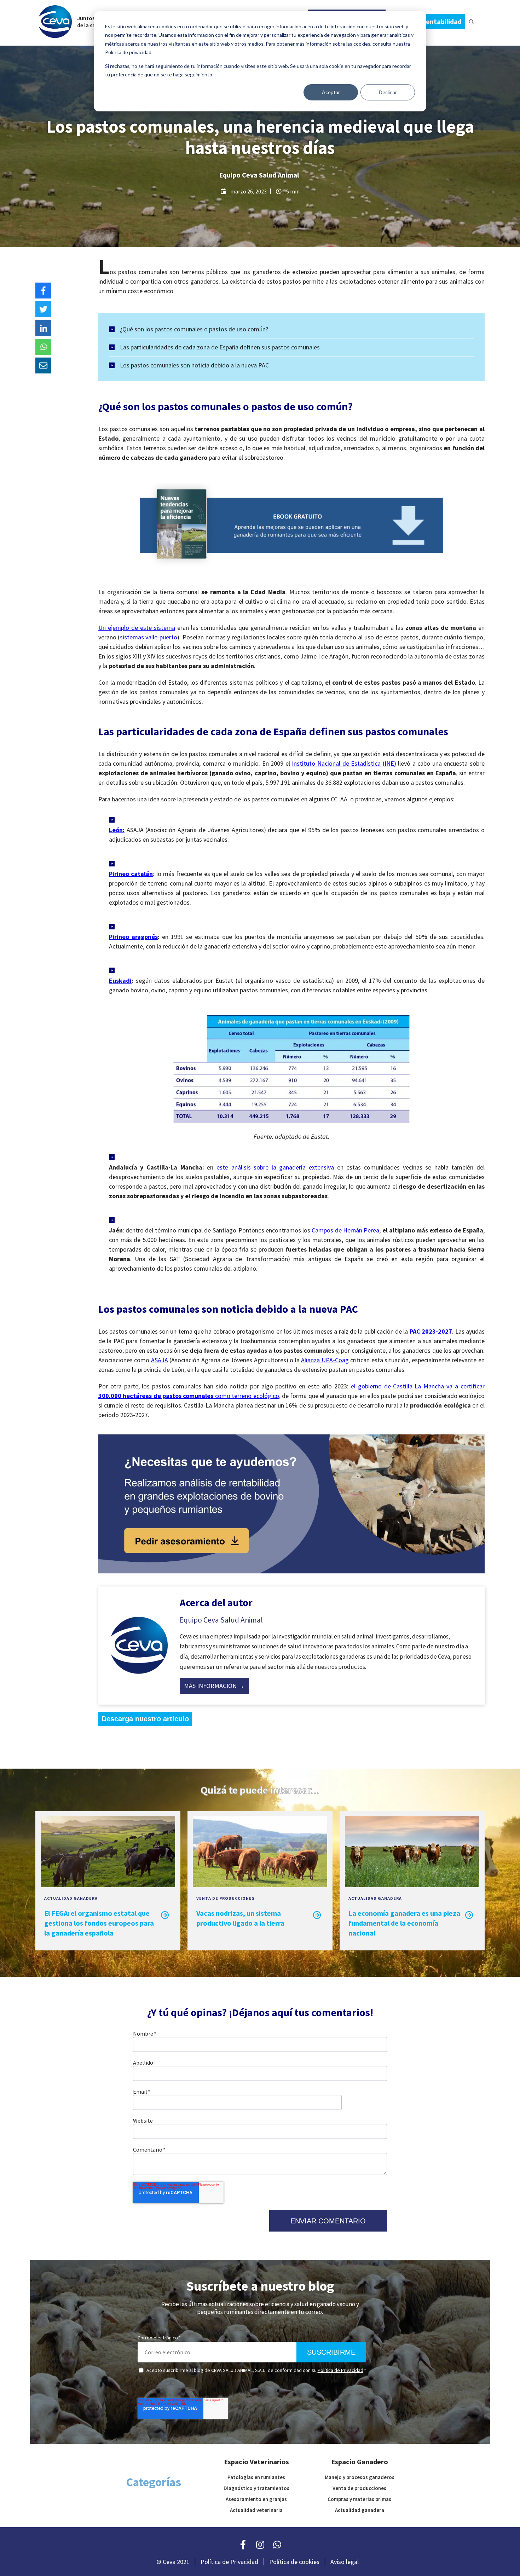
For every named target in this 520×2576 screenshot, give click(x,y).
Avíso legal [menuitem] (345, 2562)
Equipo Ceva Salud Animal (259, 175)
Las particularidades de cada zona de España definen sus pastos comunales (220, 347)
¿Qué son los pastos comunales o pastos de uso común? (194, 329)
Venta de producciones (226, 1898)
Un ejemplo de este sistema (137, 628)
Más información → (214, 1686)
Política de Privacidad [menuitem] (229, 2562)
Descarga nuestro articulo (145, 1719)
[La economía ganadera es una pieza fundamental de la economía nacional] (412, 1884)
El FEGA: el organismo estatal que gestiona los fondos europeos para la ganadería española (99, 1923)
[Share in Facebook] (43, 291)
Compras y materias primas (359, 2499)
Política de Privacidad (340, 2370)
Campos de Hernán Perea (345, 1230)
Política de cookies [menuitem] (294, 2562)
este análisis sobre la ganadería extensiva (275, 1167)
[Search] (471, 21)
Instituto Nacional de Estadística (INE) (344, 763)
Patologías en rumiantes (256, 2477)
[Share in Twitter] (43, 309)
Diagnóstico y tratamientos (256, 2488)
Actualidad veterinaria (256, 2510)
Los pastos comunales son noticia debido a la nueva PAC (194, 365)
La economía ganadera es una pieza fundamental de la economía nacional (404, 1923)
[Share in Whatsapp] (43, 347)
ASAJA (160, 1360)
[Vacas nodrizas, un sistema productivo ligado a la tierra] (260, 1884)
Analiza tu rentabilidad (426, 21)
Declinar (388, 92)
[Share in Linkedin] (43, 328)
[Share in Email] (43, 365)
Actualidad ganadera (71, 1898)
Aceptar (331, 92)
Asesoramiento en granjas (256, 2499)
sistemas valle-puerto (149, 637)
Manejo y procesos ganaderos (360, 2477)
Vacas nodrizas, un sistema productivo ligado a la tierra (240, 1918)
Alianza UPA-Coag (325, 1360)
